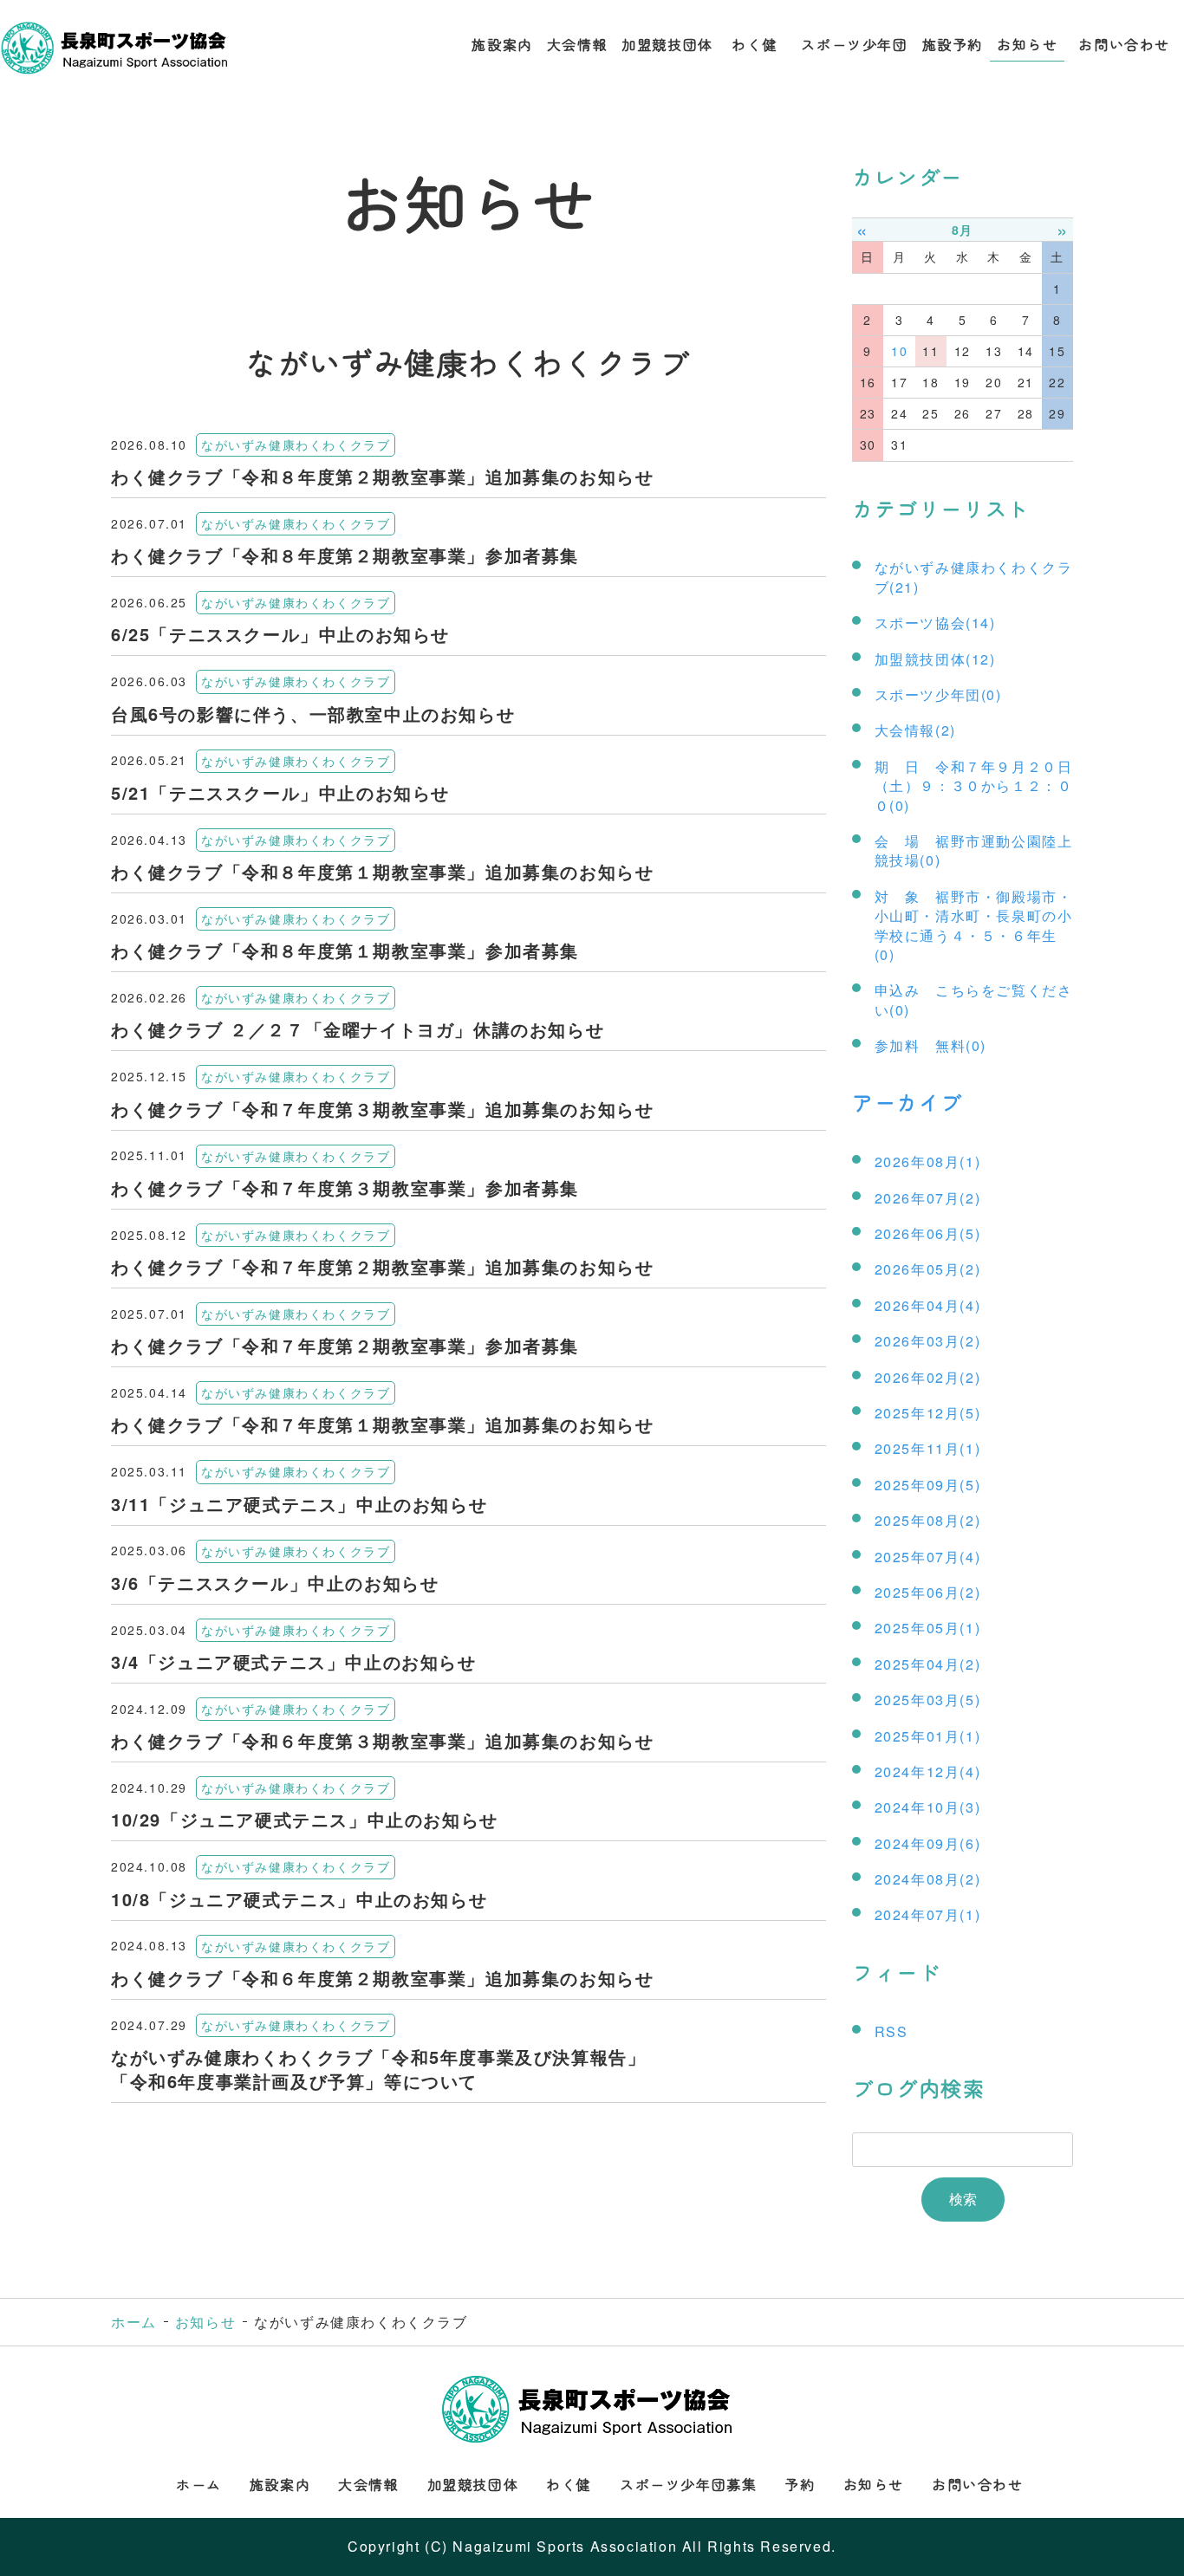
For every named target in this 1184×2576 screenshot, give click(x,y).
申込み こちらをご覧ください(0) (974, 999)
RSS (891, 2031)
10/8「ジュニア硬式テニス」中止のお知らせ (299, 1899)
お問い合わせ (1124, 44)
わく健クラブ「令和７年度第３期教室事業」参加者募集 (345, 1187)
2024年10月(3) (928, 1807)
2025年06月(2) (928, 1592)
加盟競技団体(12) (935, 659)
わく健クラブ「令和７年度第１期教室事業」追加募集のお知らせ (382, 1424)
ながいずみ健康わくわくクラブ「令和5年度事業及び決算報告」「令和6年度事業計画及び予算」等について (378, 2069)
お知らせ (1027, 44)
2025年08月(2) (928, 1520)
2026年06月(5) (928, 1233)
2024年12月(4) (928, 1771)
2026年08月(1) (928, 1161)
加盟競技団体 (667, 44)
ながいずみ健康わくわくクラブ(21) (974, 577)
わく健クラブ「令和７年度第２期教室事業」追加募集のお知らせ (382, 1266)
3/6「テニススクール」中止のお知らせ (275, 1583)
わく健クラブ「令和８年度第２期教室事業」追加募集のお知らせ (382, 476)
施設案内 (502, 44)
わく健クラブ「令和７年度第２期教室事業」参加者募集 (345, 1345)
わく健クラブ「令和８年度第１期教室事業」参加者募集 (345, 950)
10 (899, 351)
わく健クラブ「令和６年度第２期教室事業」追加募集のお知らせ (382, 1978)
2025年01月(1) (928, 1736)
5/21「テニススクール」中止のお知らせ (280, 792)
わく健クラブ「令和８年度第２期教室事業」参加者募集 (345, 555)
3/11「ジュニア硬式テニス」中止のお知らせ (299, 1504)
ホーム (134, 2322)
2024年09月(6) (928, 1843)
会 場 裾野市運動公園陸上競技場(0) (974, 850)
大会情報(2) (915, 730)
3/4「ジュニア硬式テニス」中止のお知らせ (294, 1661)
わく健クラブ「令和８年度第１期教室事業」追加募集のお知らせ (382, 871)
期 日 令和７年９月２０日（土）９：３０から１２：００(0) (974, 786)
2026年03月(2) (928, 1341)
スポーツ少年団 (854, 44)
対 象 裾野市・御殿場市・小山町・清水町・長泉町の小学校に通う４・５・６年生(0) (974, 925)
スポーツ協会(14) (935, 623)
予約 (800, 2484)
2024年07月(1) (928, 1914)
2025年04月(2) (928, 1664)
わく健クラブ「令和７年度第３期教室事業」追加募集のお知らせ (382, 1109)
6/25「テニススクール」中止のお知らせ (280, 634)
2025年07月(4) (928, 1557)
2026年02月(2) (928, 1377)
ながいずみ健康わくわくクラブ (296, 444)
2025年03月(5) (928, 1700)
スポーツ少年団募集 (688, 2484)
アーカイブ (908, 1102)
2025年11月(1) (928, 1448)
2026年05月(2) (928, 1269)
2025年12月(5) (928, 1413)
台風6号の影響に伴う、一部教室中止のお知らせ (313, 714)
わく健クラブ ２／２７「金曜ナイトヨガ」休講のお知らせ (358, 1029)
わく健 (758, 44)
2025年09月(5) (928, 1485)
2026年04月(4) (928, 1305)
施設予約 (953, 44)
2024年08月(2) (928, 1879)
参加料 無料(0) (930, 1045)
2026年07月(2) (928, 1198)
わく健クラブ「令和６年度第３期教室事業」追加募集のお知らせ (382, 1740)
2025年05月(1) (928, 1628)
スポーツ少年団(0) (938, 694)
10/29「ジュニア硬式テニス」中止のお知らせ (305, 1819)
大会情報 (577, 44)
